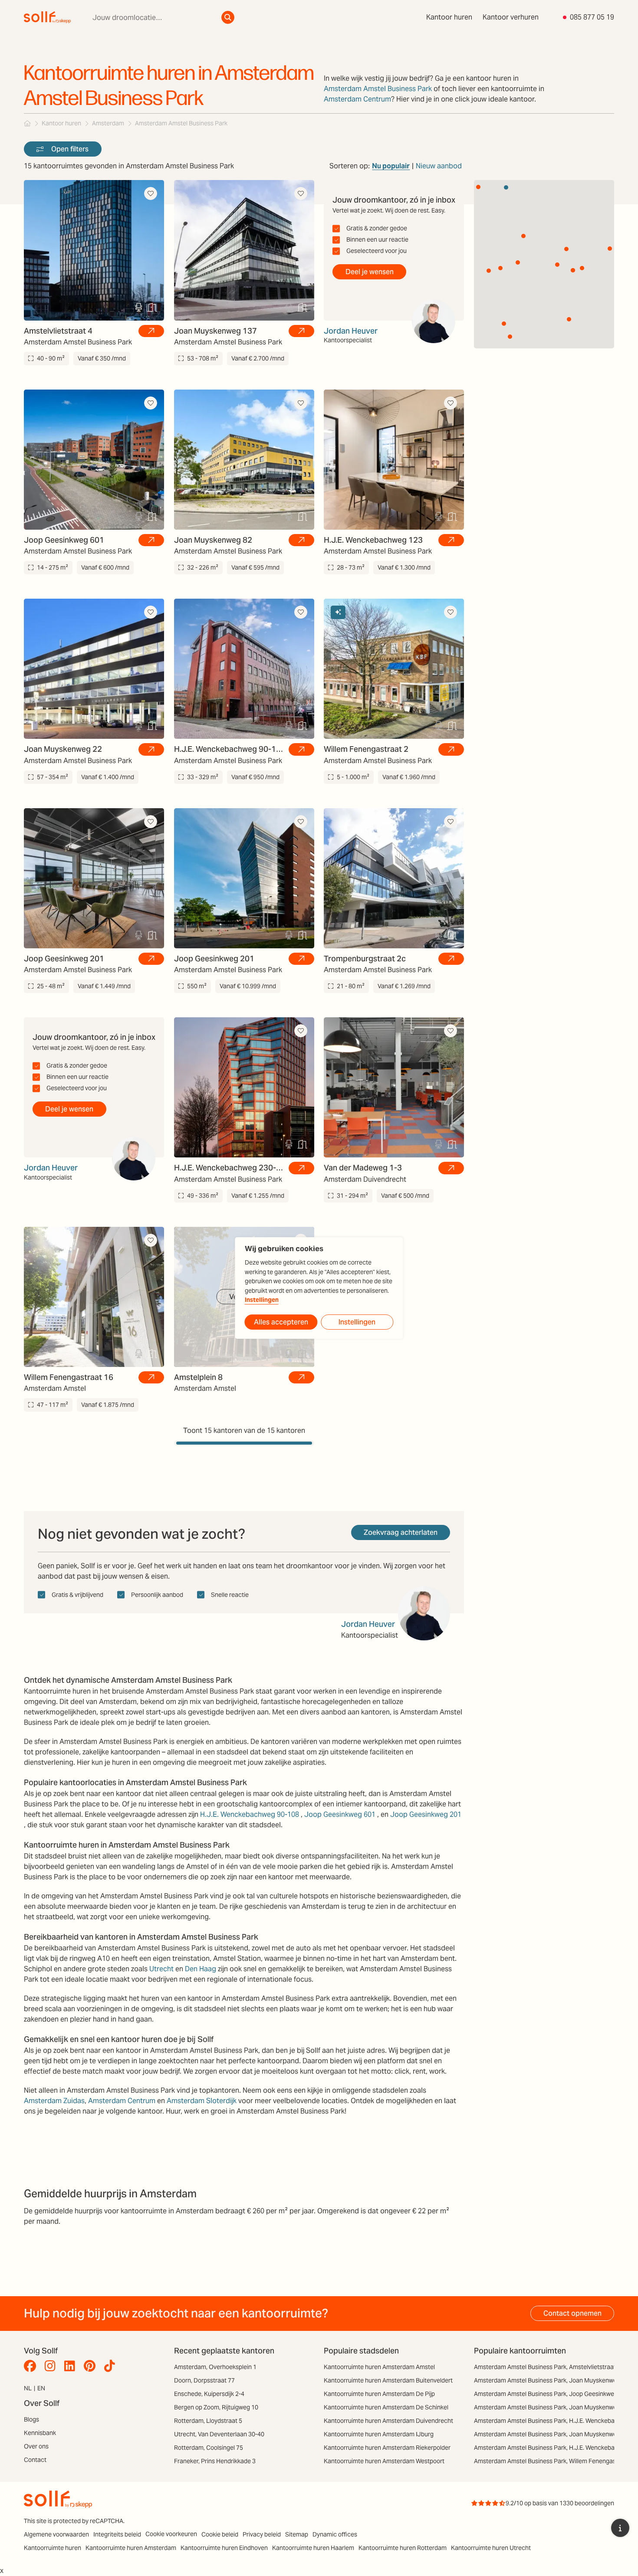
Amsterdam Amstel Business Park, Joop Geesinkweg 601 (552, 2394)
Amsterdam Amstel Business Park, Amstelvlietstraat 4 (547, 2367)
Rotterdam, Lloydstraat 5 (208, 2421)
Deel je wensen (370, 272)
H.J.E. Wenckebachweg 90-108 (250, 1814)
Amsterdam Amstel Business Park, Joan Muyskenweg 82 (551, 2407)
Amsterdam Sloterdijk (202, 2101)
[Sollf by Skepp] (47, 17)
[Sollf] (27, 123)
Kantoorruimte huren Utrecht (491, 2548)
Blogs (31, 2419)
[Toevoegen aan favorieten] (151, 193)
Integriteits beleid (117, 2534)
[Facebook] (32, 2366)
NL (28, 2388)
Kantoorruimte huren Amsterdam (131, 2548)
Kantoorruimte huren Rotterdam (403, 2548)
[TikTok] (112, 2366)
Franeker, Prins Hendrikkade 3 (215, 2461)
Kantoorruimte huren (53, 2548)
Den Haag (201, 1969)
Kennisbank (40, 2433)
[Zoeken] (228, 17)
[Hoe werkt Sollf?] (620, 2528)
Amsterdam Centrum (357, 99)
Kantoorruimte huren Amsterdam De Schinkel (386, 2407)
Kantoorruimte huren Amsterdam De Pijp (379, 2394)
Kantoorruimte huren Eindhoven (224, 2548)
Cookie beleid (220, 2534)
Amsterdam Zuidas (54, 2101)
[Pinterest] (92, 2366)
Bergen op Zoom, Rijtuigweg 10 (216, 2407)
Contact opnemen (572, 2313)
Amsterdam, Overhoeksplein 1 (215, 2367)
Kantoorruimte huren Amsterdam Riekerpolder (387, 2448)
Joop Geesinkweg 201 (426, 1814)
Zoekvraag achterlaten (401, 1532)
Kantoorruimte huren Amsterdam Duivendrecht (388, 2421)
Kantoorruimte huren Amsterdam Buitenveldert (388, 2380)
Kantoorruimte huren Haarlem (313, 2548)
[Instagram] (52, 2366)
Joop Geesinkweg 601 (340, 1814)
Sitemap (297, 2534)
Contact (35, 2460)
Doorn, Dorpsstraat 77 (204, 2380)
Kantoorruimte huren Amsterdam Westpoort (384, 2461)
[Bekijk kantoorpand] (151, 331)
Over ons (36, 2446)
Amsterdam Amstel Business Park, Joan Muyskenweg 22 (551, 2434)
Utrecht (161, 1969)
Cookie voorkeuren (171, 2534)
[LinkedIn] (72, 2366)
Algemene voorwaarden (56, 2534)
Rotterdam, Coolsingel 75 (209, 2448)
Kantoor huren (449, 17)
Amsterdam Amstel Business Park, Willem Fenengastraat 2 (554, 2461)
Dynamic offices (335, 2534)
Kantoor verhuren (511, 17)
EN (41, 2388)
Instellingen (262, 1300)
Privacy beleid (262, 2534)
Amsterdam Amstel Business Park (378, 89)
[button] (510, 337)
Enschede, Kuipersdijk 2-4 (209, 2394)
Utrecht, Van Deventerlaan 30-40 (219, 2434)
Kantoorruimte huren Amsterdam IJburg (379, 2434)
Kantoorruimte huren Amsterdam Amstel (379, 2367)
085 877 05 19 (592, 17)
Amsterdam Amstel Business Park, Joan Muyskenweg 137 (553, 2380)
